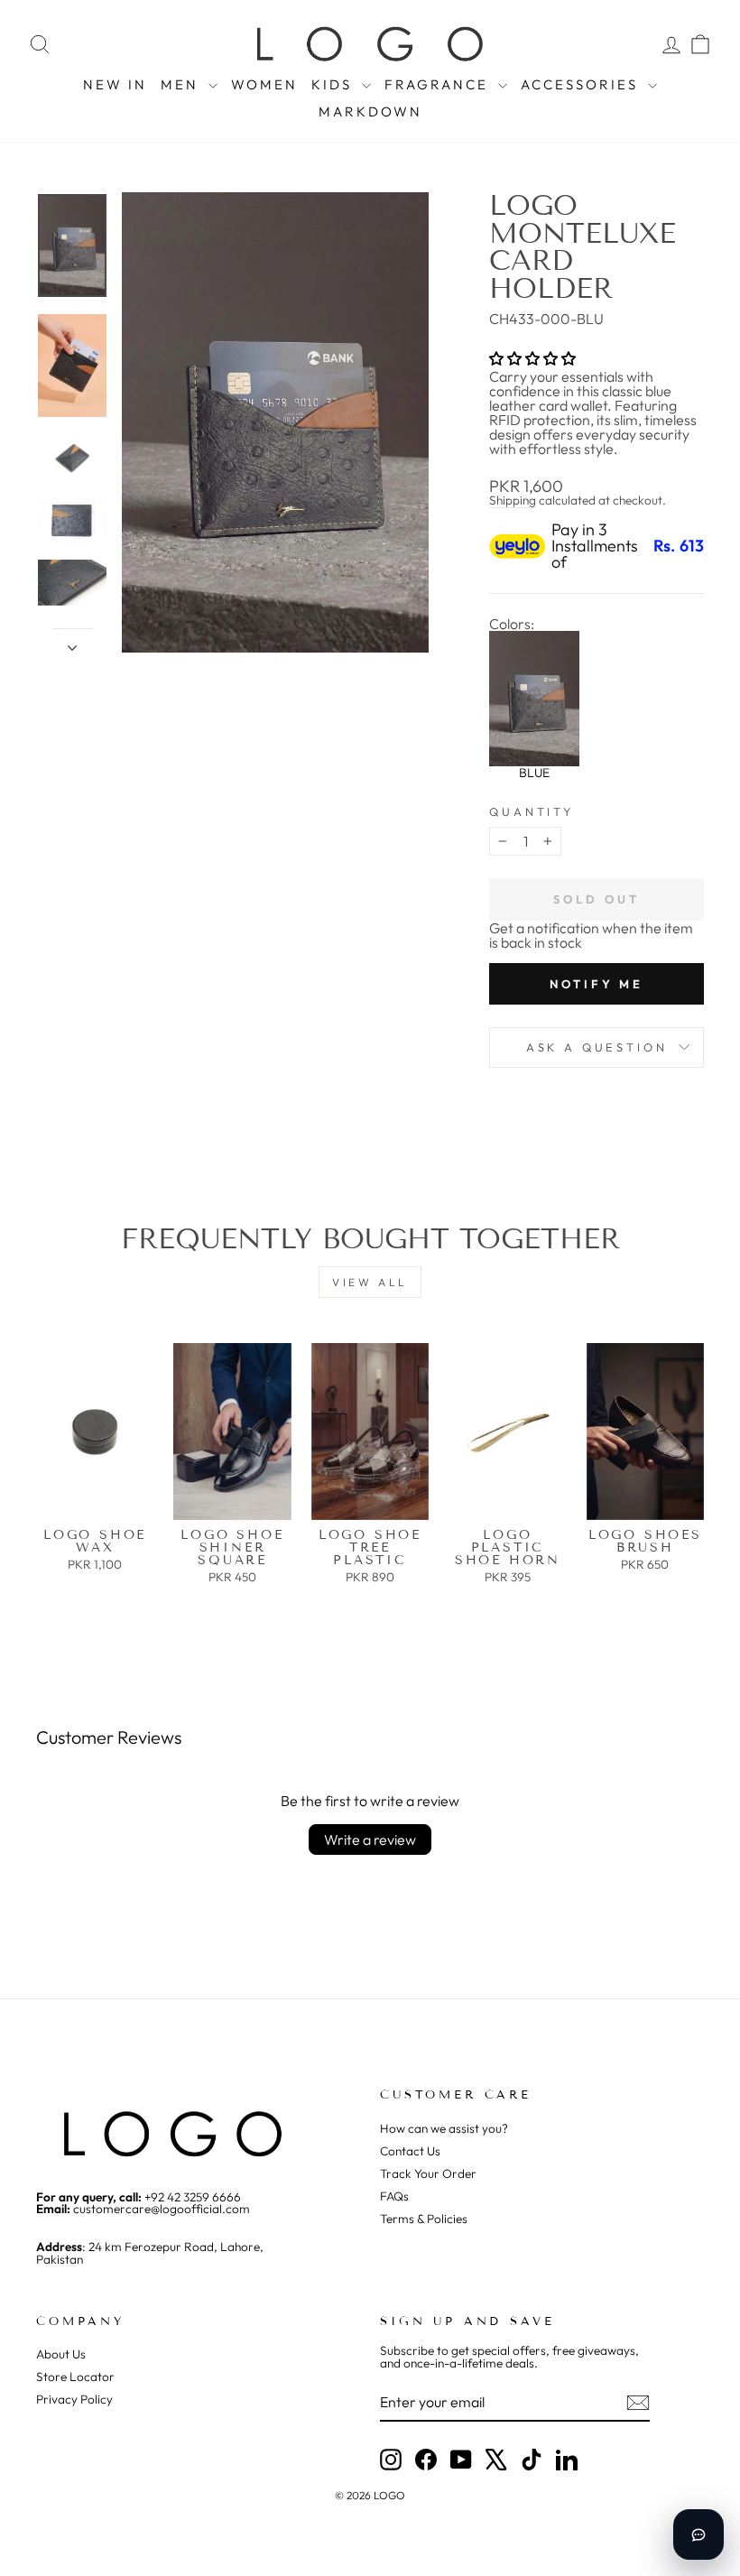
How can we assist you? (444, 2128)
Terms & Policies (424, 2219)
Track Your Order (428, 2173)
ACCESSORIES (582, 84)
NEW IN (115, 84)
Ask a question (597, 1047)
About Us (61, 2354)
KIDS (334, 84)
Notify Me (597, 984)
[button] (532, 358)
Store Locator (75, 2377)
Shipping (513, 500)
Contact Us (410, 2151)
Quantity (532, 812)
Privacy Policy (74, 2399)
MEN (182, 84)
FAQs (394, 2196)
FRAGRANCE (439, 84)
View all (370, 1282)
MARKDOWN (370, 111)
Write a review (370, 1839)
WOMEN (264, 84)
